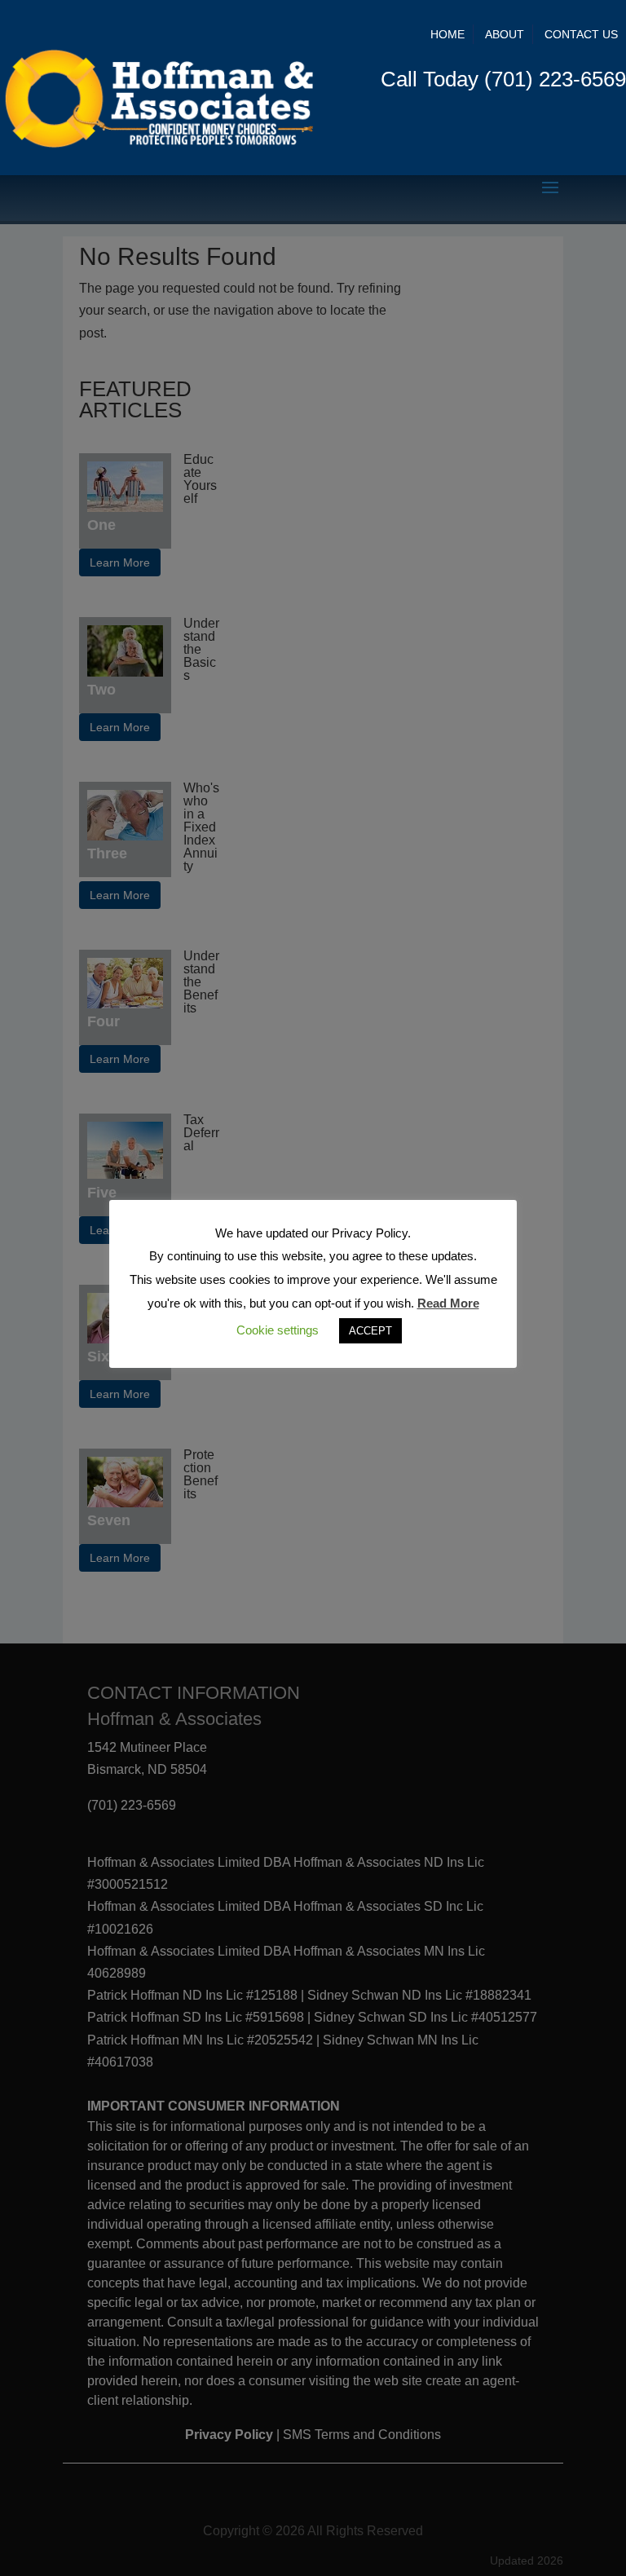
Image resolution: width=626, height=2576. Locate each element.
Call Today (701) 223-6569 (503, 79)
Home (447, 34)
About (505, 34)
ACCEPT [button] (370, 1331)
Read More (448, 1303)
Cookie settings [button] (278, 1330)
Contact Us (581, 34)
